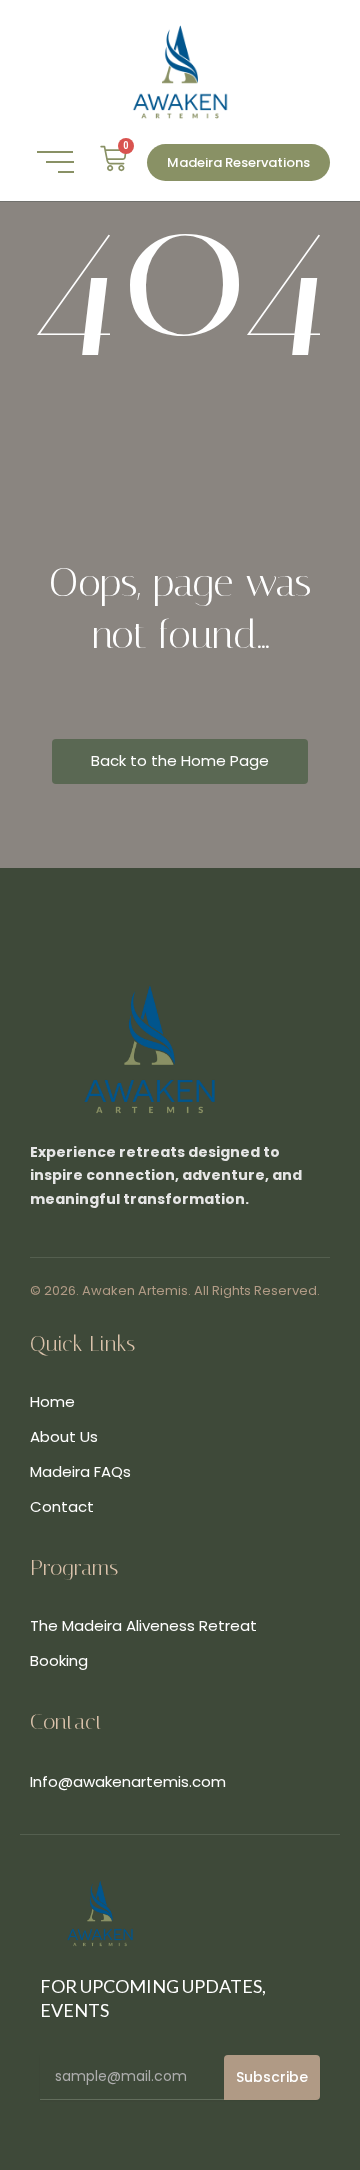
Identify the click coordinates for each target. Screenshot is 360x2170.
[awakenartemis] (180, 72)
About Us (64, 1436)
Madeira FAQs (80, 1471)
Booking (59, 1660)
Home (52, 1401)
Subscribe (272, 2077)
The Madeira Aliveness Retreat (143, 1625)
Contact (62, 1506)
